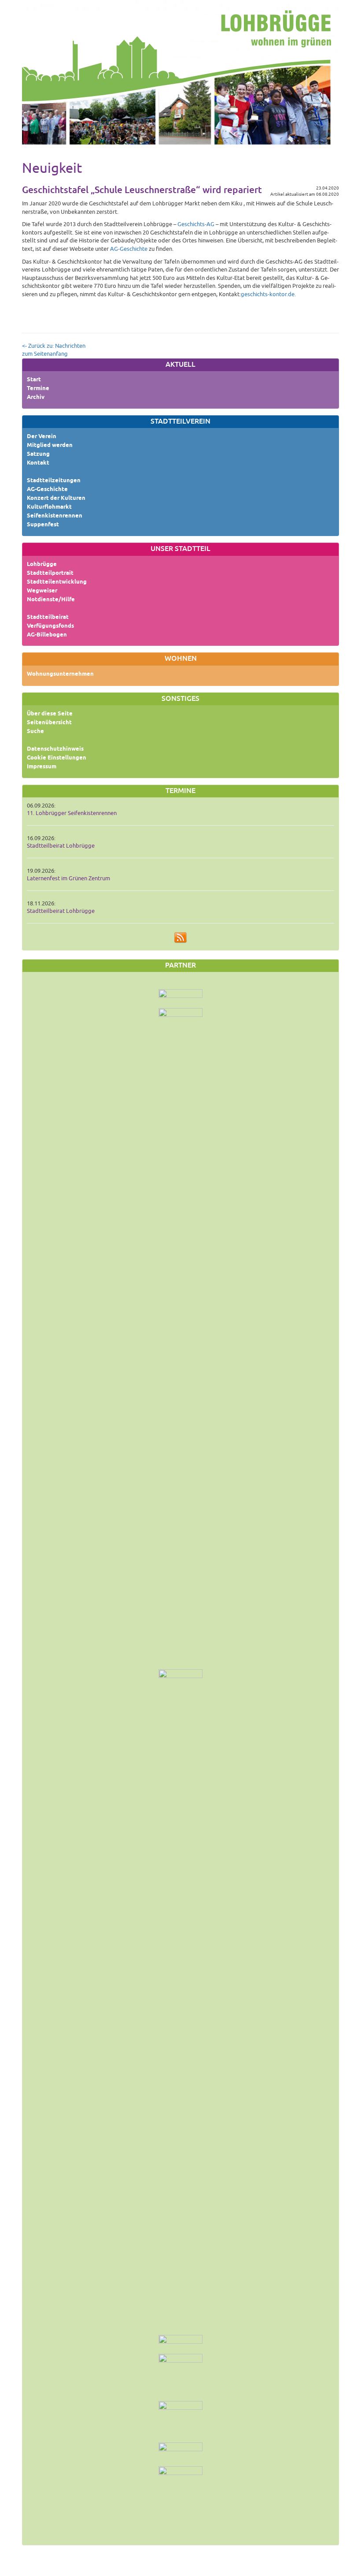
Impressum (42, 767)
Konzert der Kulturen (56, 499)
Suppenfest (43, 525)
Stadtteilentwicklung (57, 582)
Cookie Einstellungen (57, 758)
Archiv (36, 398)
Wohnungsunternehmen (60, 674)
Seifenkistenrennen (55, 516)
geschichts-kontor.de (268, 294)
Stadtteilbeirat (48, 618)
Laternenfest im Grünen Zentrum (68, 879)
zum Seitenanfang (45, 354)
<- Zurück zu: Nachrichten (54, 346)
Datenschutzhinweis (55, 749)
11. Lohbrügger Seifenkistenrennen (72, 813)
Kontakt (38, 463)
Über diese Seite (50, 714)
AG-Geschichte (47, 490)
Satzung (38, 454)
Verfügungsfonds (50, 626)
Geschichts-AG (196, 224)
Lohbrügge (42, 565)
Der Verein (42, 437)
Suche (35, 732)
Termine (38, 389)
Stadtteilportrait (50, 573)
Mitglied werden (50, 446)
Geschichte (134, 249)
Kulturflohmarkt (49, 507)
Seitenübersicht (49, 723)
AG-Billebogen (47, 635)
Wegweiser (42, 591)
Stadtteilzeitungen (54, 481)
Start (34, 380)
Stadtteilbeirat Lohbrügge (61, 846)
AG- (115, 249)
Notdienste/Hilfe (51, 600)
